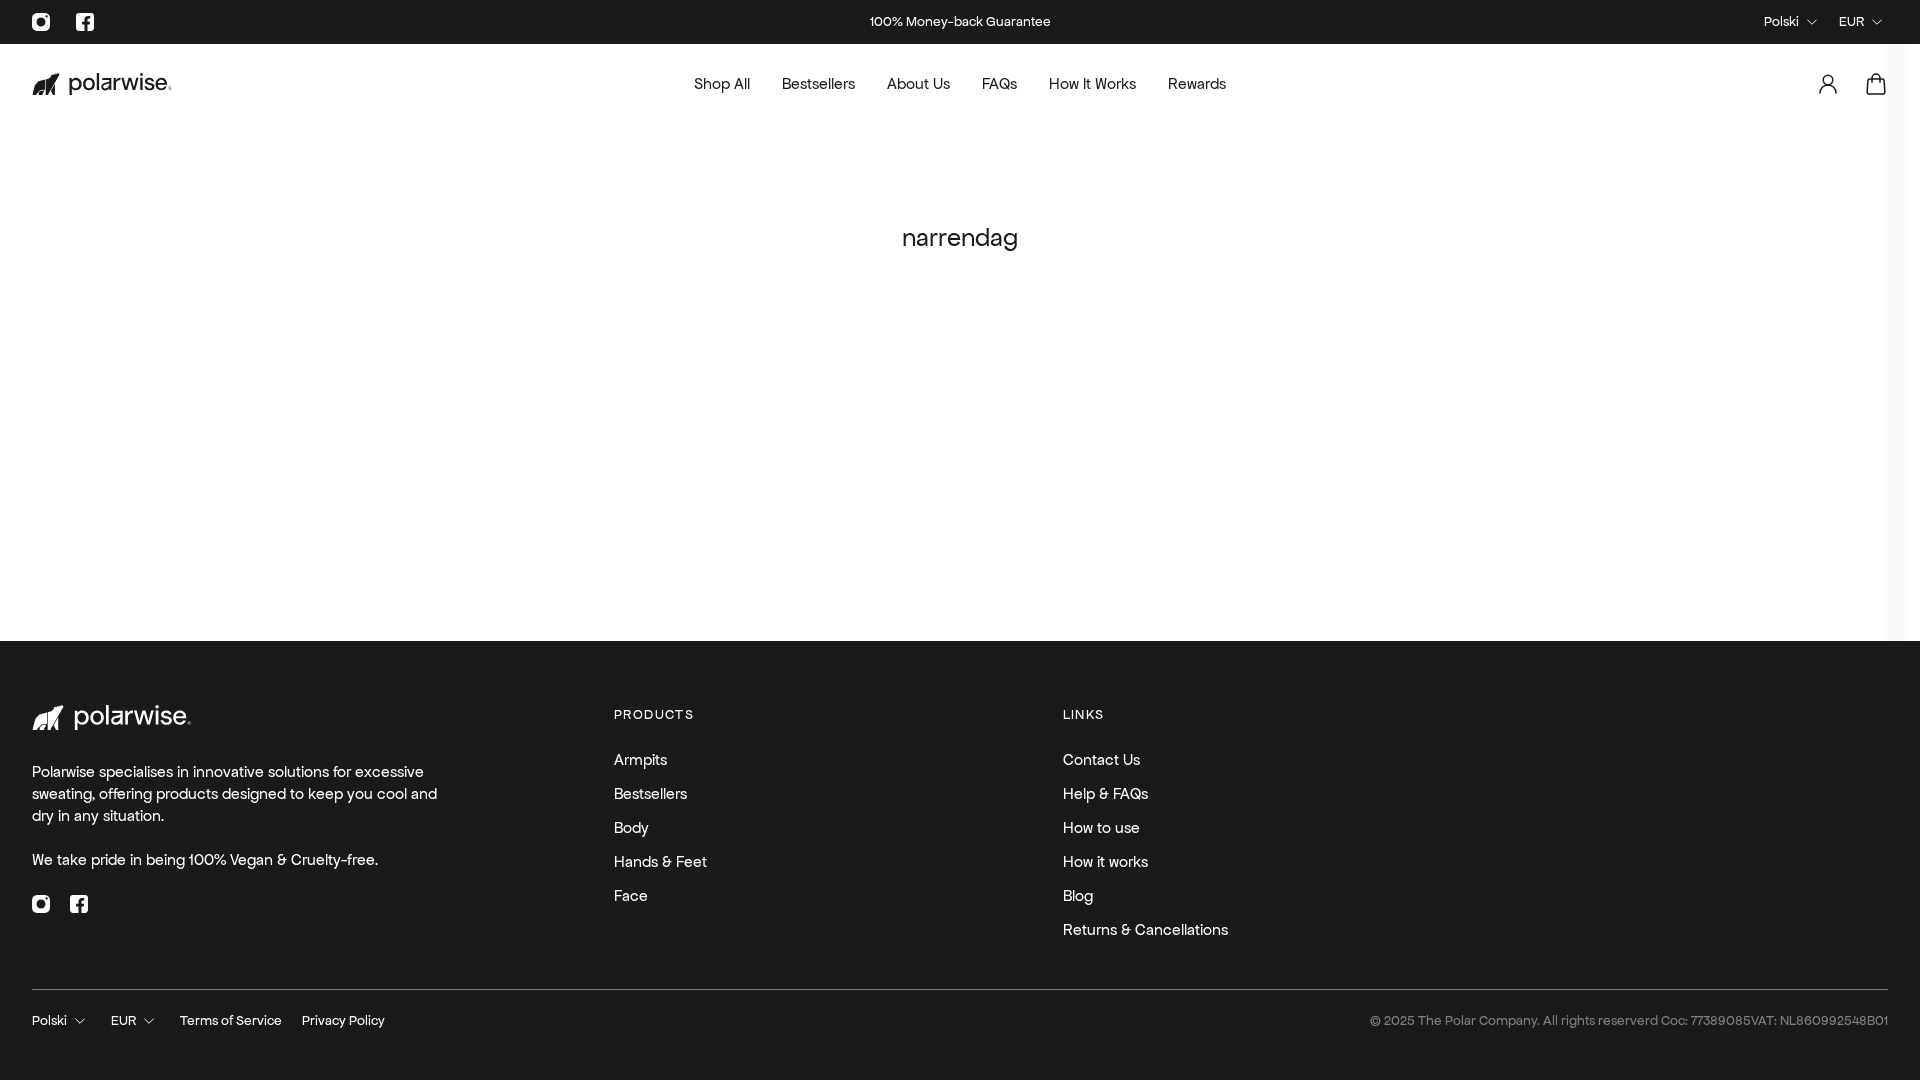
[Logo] (102, 84)
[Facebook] (85, 22)
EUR (1851, 21)
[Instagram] (41, 22)
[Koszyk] (1876, 84)
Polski (1781, 21)
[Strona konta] (1828, 84)
